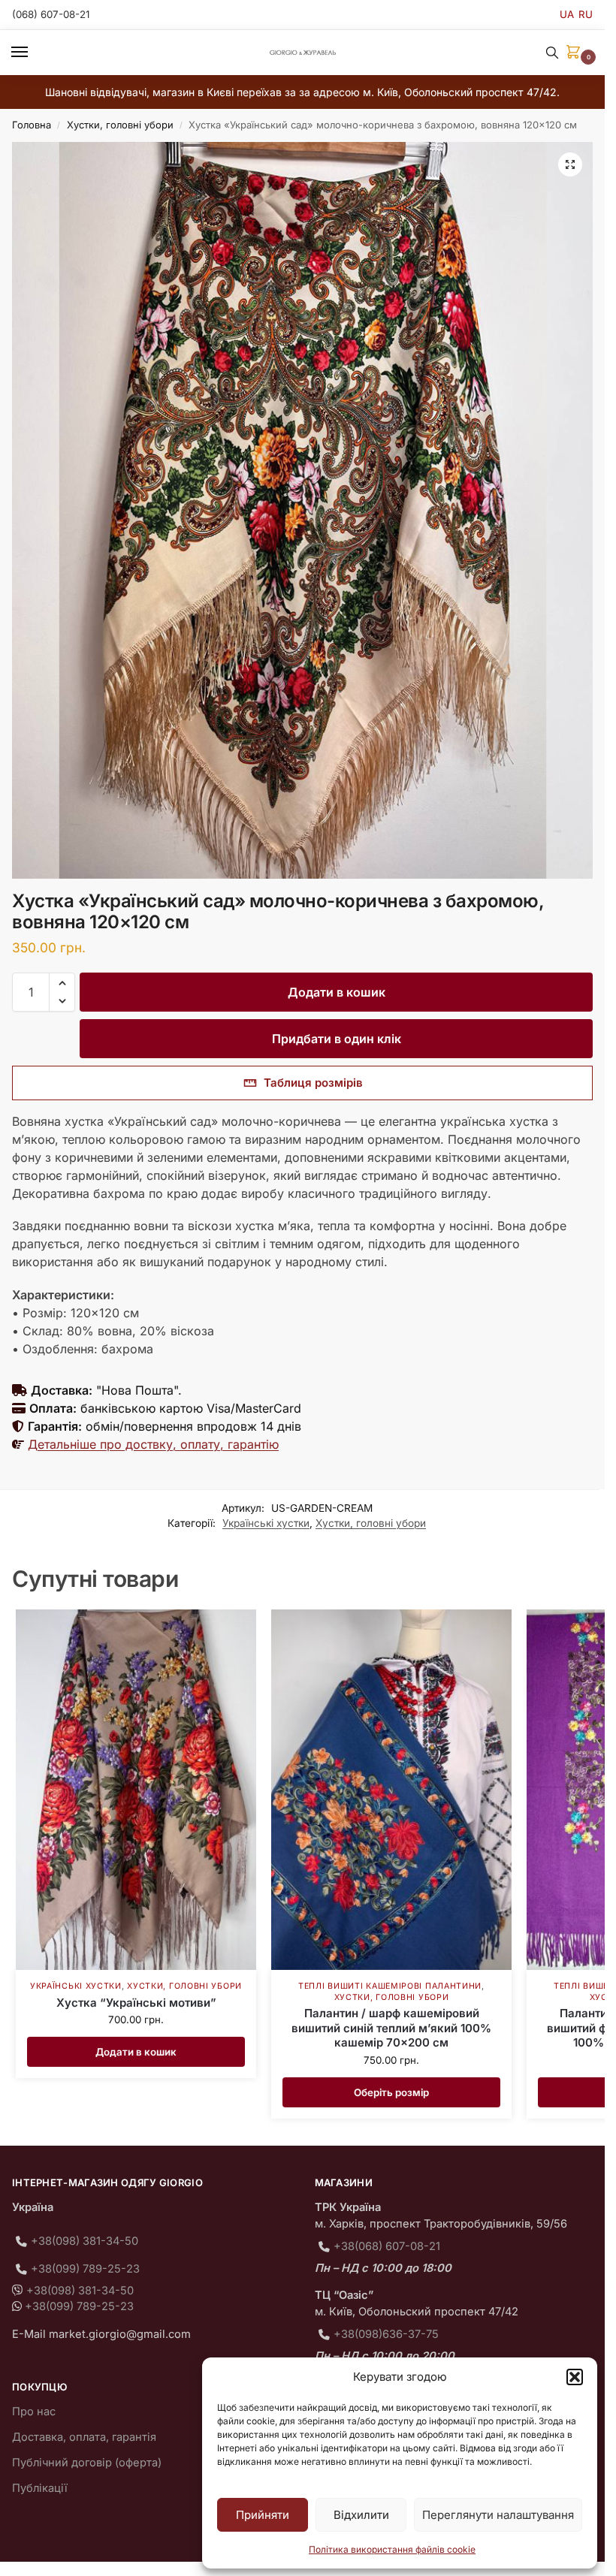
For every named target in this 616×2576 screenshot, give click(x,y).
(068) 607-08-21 (51, 14)
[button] (575, 2377)
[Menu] (34, 53)
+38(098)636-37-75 (386, 2334)
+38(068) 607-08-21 (387, 2246)
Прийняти (263, 2515)
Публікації (40, 2488)
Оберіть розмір (391, 2092)
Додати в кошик (337, 992)
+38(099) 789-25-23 (85, 2269)
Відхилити (361, 2515)
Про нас (34, 2412)
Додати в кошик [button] (136, 2052)
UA (567, 14)
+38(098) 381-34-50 (85, 2241)
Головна (32, 125)
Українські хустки (266, 1523)
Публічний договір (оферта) (87, 2463)
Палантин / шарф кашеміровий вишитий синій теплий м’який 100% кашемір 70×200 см (391, 2028)
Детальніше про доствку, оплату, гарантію (153, 1444)
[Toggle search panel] (552, 53)
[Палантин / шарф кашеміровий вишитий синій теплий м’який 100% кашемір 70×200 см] (391, 1790)
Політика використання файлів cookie (392, 2549)
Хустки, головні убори (120, 125)
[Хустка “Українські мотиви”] (136, 1790)
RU (586, 14)
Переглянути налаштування (498, 2515)
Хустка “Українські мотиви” (136, 2003)
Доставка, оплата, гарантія (84, 2437)
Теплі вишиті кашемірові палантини (390, 1986)
